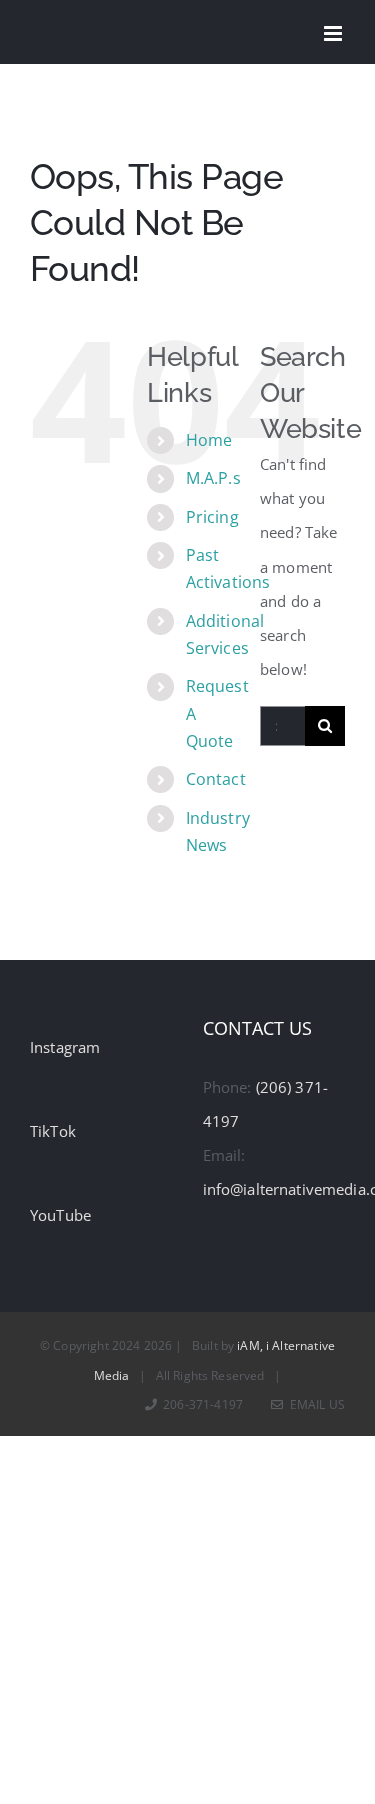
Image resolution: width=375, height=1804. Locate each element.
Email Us (314, 1404)
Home (209, 440)
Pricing (212, 517)
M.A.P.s (213, 478)
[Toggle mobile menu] (334, 33)
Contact (216, 779)
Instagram (65, 1047)
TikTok (53, 1131)
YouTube (60, 1215)
